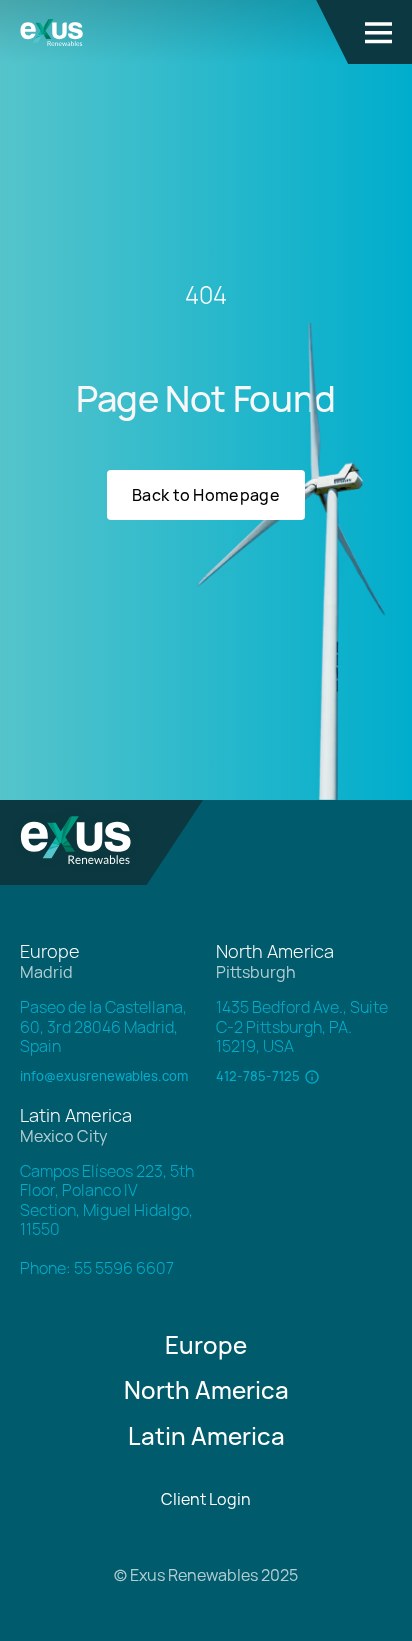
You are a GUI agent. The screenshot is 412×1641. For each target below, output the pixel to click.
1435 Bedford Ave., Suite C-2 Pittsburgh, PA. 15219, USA (302, 1027)
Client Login (206, 1499)
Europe (206, 1344)
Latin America (206, 1435)
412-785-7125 (258, 1077)
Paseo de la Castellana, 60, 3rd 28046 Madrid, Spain (103, 1027)
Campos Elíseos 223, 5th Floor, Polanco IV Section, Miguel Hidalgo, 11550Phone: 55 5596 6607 (107, 1220)
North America (206, 1389)
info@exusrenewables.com (104, 1077)
